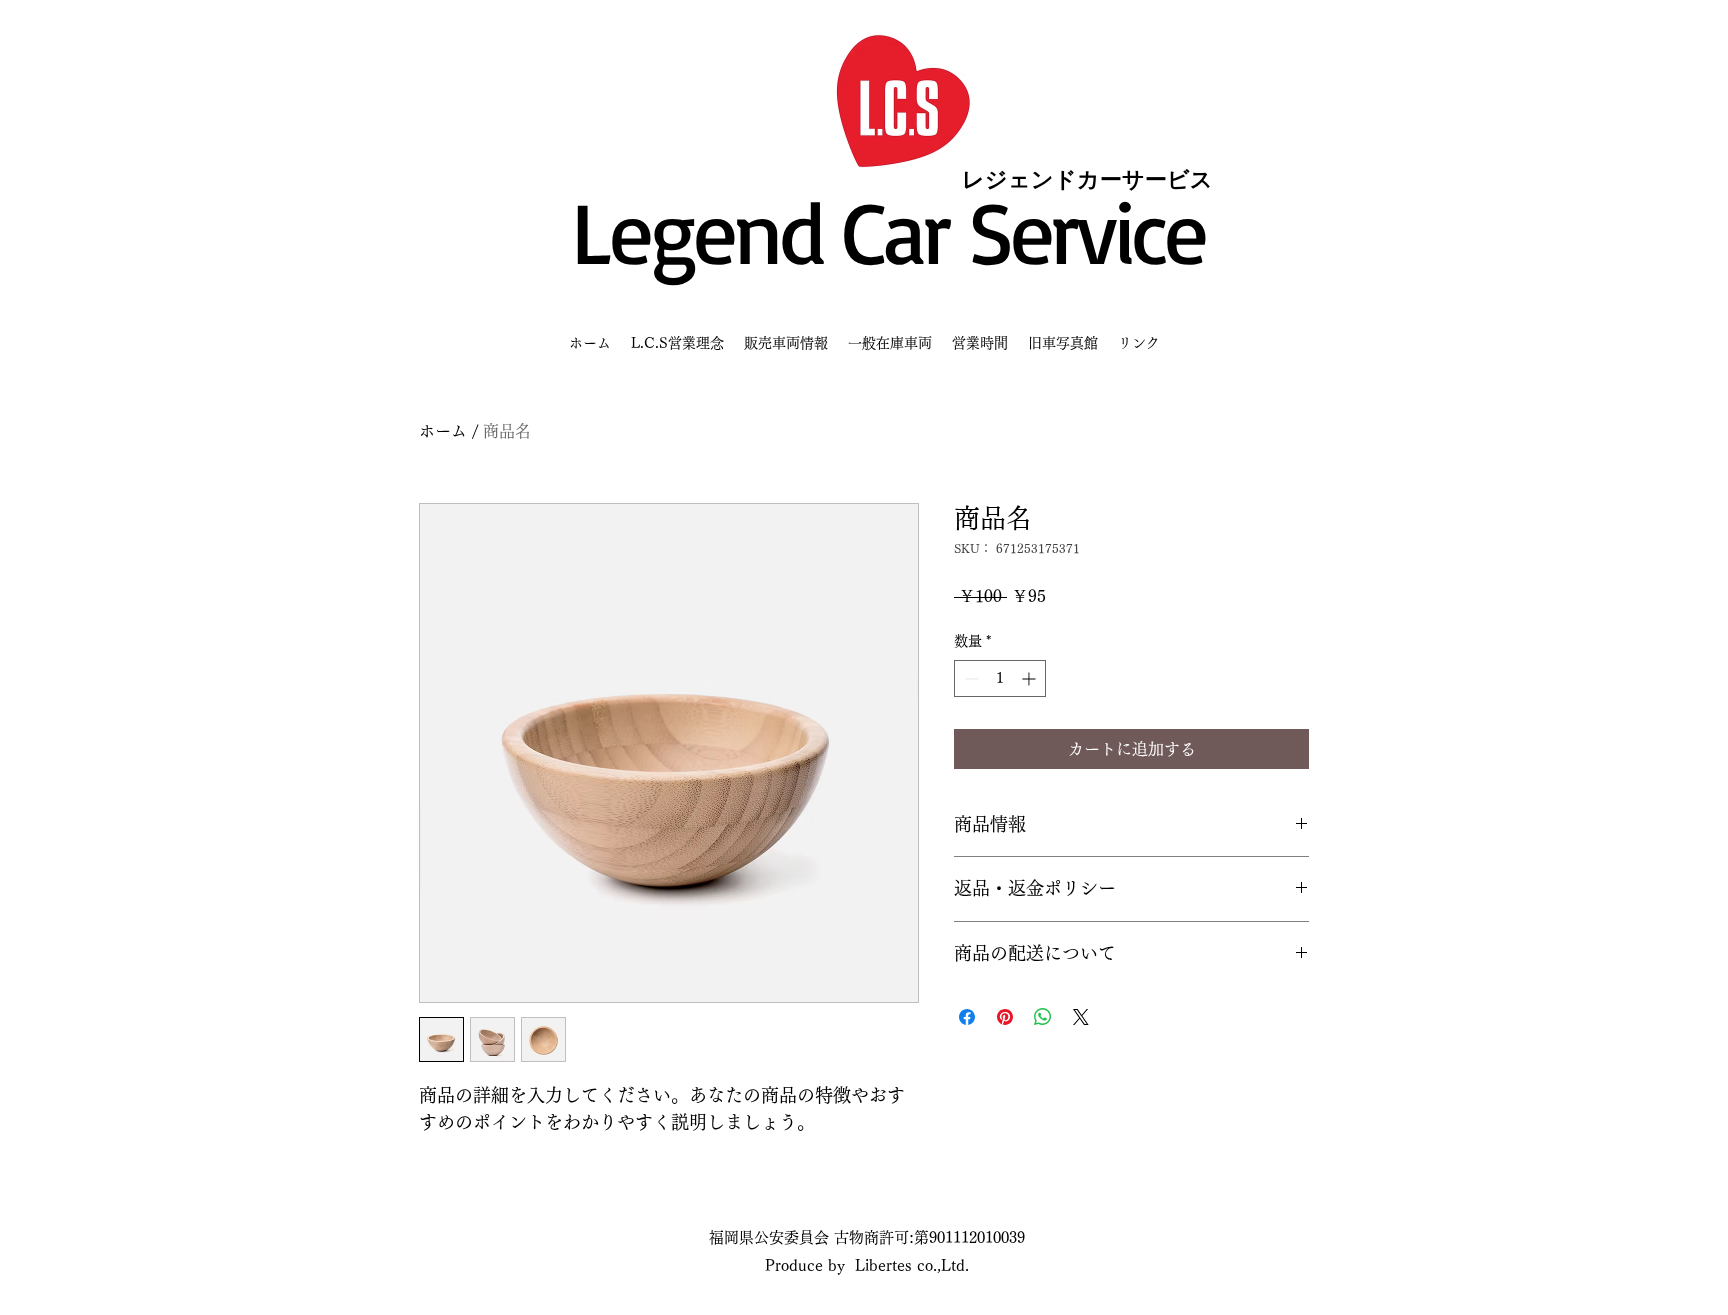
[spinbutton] (1000, 678)
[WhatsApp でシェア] (1043, 1017)
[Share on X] (1081, 1017)
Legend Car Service (888, 230)
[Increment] (1030, 678)
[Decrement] (969, 678)
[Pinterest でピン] (1005, 1017)
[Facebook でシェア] (967, 1017)
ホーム (443, 431)
